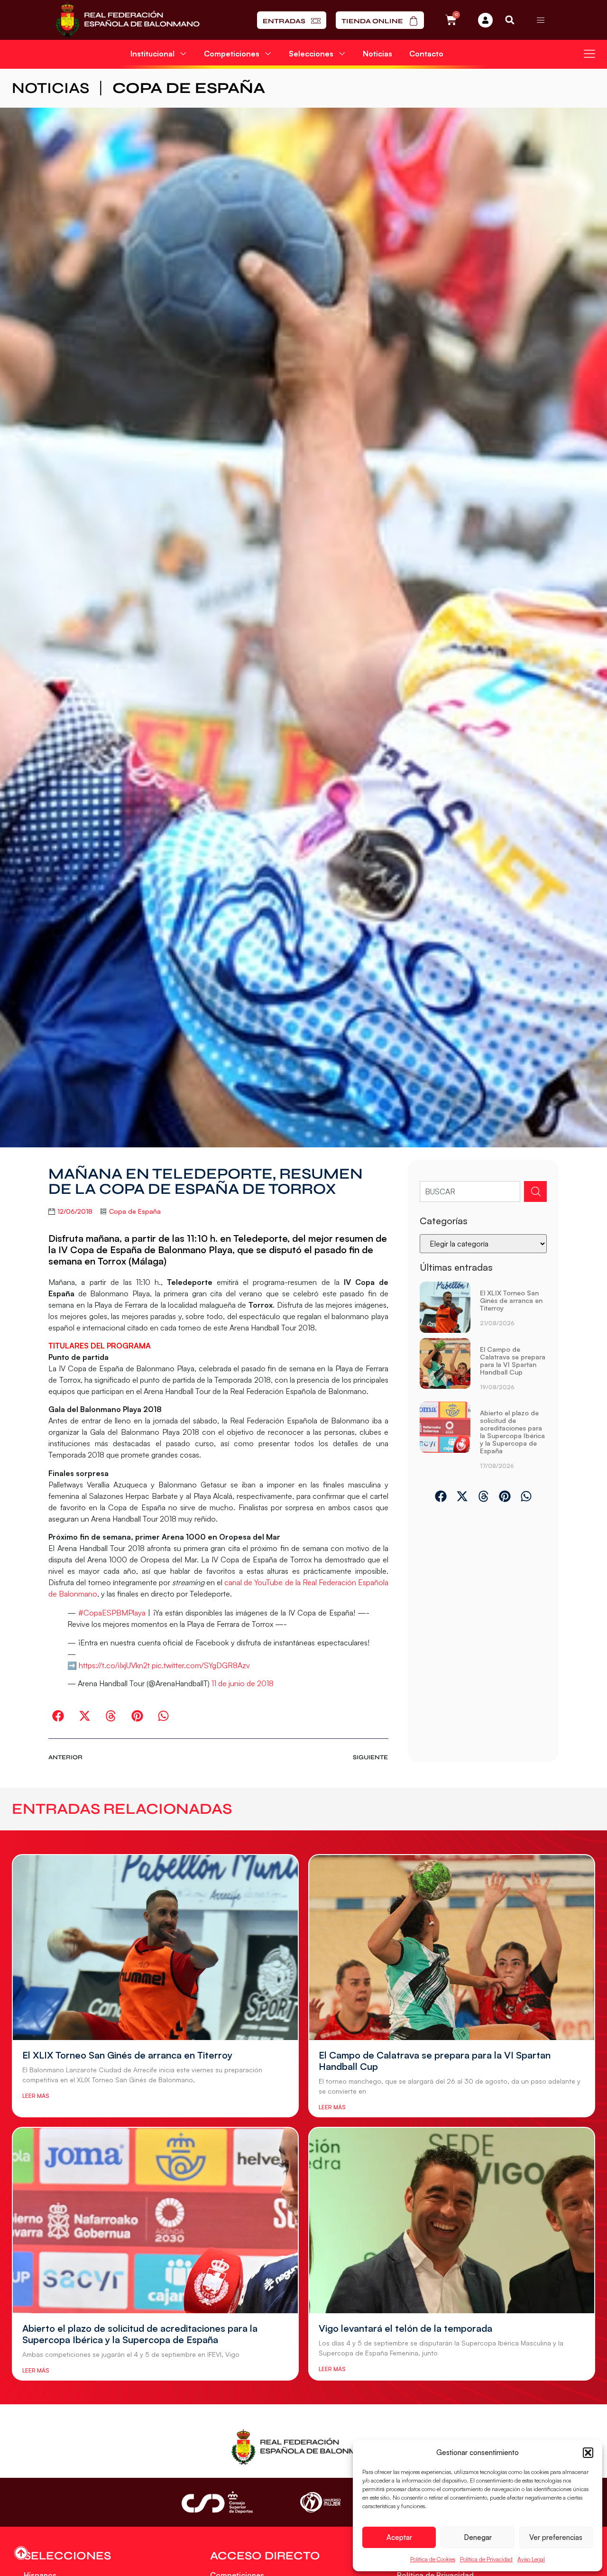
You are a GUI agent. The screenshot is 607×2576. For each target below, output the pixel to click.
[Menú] (541, 20)
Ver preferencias (556, 2537)
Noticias (377, 54)
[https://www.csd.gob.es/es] (217, 2502)
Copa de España (189, 88)
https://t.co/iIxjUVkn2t (114, 1665)
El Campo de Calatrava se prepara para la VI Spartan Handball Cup (513, 1361)
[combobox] (470, 1191)
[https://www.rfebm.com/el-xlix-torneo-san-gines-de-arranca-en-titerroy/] (445, 1307)
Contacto (426, 54)
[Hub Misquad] (485, 20)
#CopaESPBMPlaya (112, 1613)
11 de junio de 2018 (243, 1683)
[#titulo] (21, 2553)
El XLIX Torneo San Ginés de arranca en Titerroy (511, 1300)
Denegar (478, 2537)
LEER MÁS (36, 2096)
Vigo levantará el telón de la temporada (405, 2328)
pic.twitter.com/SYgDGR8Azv (201, 1665)
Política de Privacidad (486, 2559)
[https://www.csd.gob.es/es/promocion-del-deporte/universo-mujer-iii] (320, 2502)
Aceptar (399, 2537)
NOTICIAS (51, 88)
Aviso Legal (531, 2559)
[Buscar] (535, 1191)
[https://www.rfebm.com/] (128, 20)
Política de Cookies (433, 2559)
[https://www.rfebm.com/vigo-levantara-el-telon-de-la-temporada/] (452, 2221)
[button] (588, 2453)
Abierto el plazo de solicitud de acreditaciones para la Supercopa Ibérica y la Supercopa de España (512, 1432)
